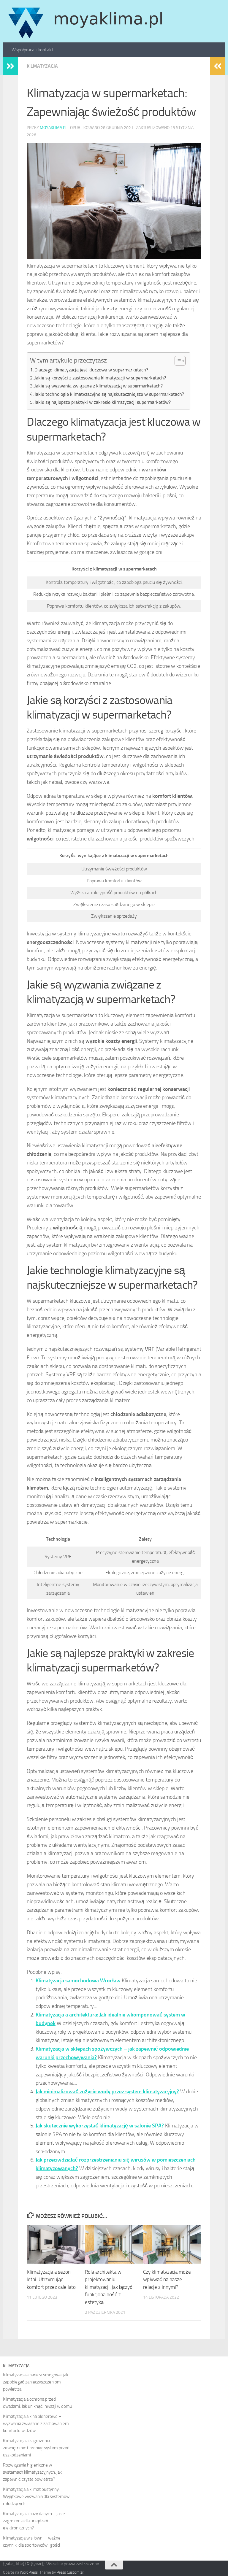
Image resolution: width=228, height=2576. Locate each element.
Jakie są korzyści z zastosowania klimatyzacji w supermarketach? (100, 378)
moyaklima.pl (54, 128)
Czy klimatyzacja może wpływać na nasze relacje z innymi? (167, 2279)
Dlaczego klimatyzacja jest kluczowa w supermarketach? (91, 370)
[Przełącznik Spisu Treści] (177, 361)
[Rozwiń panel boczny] (10, 66)
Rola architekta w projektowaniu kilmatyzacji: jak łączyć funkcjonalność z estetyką (109, 2287)
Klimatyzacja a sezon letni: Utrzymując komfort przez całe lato (51, 2279)
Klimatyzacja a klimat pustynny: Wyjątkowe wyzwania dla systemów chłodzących (36, 2496)
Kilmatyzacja (42, 66)
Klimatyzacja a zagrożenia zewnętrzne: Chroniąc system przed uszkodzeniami (36, 2448)
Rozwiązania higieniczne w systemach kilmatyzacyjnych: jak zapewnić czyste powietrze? (32, 2472)
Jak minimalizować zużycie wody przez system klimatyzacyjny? (107, 2092)
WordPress (29, 2572)
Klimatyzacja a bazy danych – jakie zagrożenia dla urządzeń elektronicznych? (34, 2521)
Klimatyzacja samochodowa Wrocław (78, 1981)
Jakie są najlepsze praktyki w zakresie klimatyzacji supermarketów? (103, 402)
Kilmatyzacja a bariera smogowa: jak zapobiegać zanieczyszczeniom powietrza (36, 2382)
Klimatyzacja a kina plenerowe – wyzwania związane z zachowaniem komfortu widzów (36, 2424)
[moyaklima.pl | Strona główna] (85, 21)
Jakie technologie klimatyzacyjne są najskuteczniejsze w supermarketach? (109, 394)
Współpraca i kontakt (33, 50)
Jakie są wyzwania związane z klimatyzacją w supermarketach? (99, 386)
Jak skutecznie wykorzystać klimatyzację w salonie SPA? (100, 2126)
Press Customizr (70, 2572)
